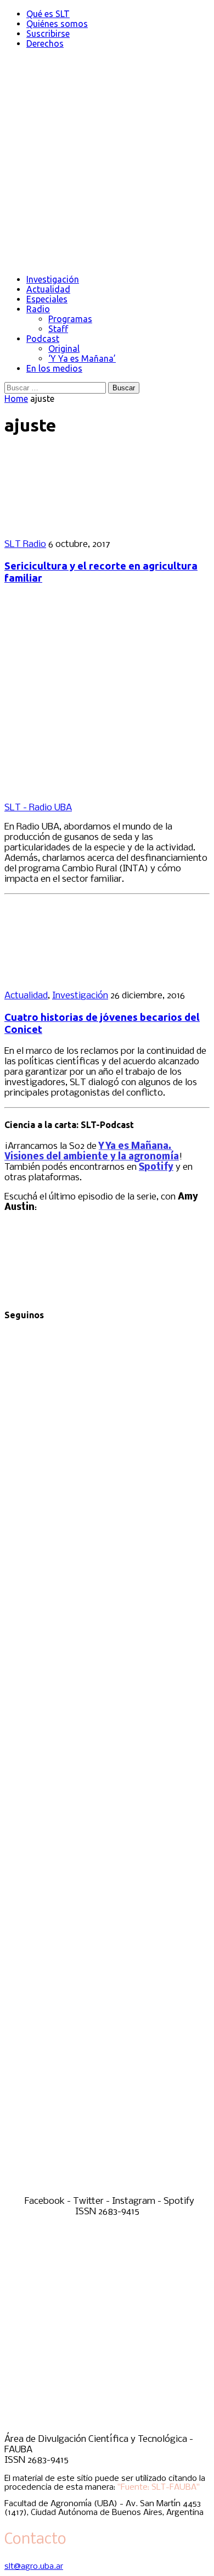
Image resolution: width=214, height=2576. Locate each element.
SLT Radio (25, 545)
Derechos (45, 43)
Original (64, 349)
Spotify (156, 1167)
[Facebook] (107, 1535)
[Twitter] (107, 1753)
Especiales (47, 299)
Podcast (43, 339)
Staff (58, 329)
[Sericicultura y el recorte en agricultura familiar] (76, 525)
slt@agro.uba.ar (34, 2567)
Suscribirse (48, 34)
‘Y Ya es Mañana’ (82, 358)
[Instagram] (107, 1972)
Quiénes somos (57, 24)
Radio (38, 309)
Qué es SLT (48, 14)
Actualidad (48, 289)
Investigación (53, 279)
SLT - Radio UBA (38, 808)
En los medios (54, 368)
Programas (70, 319)
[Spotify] (107, 2191)
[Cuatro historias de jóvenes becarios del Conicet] (76, 977)
